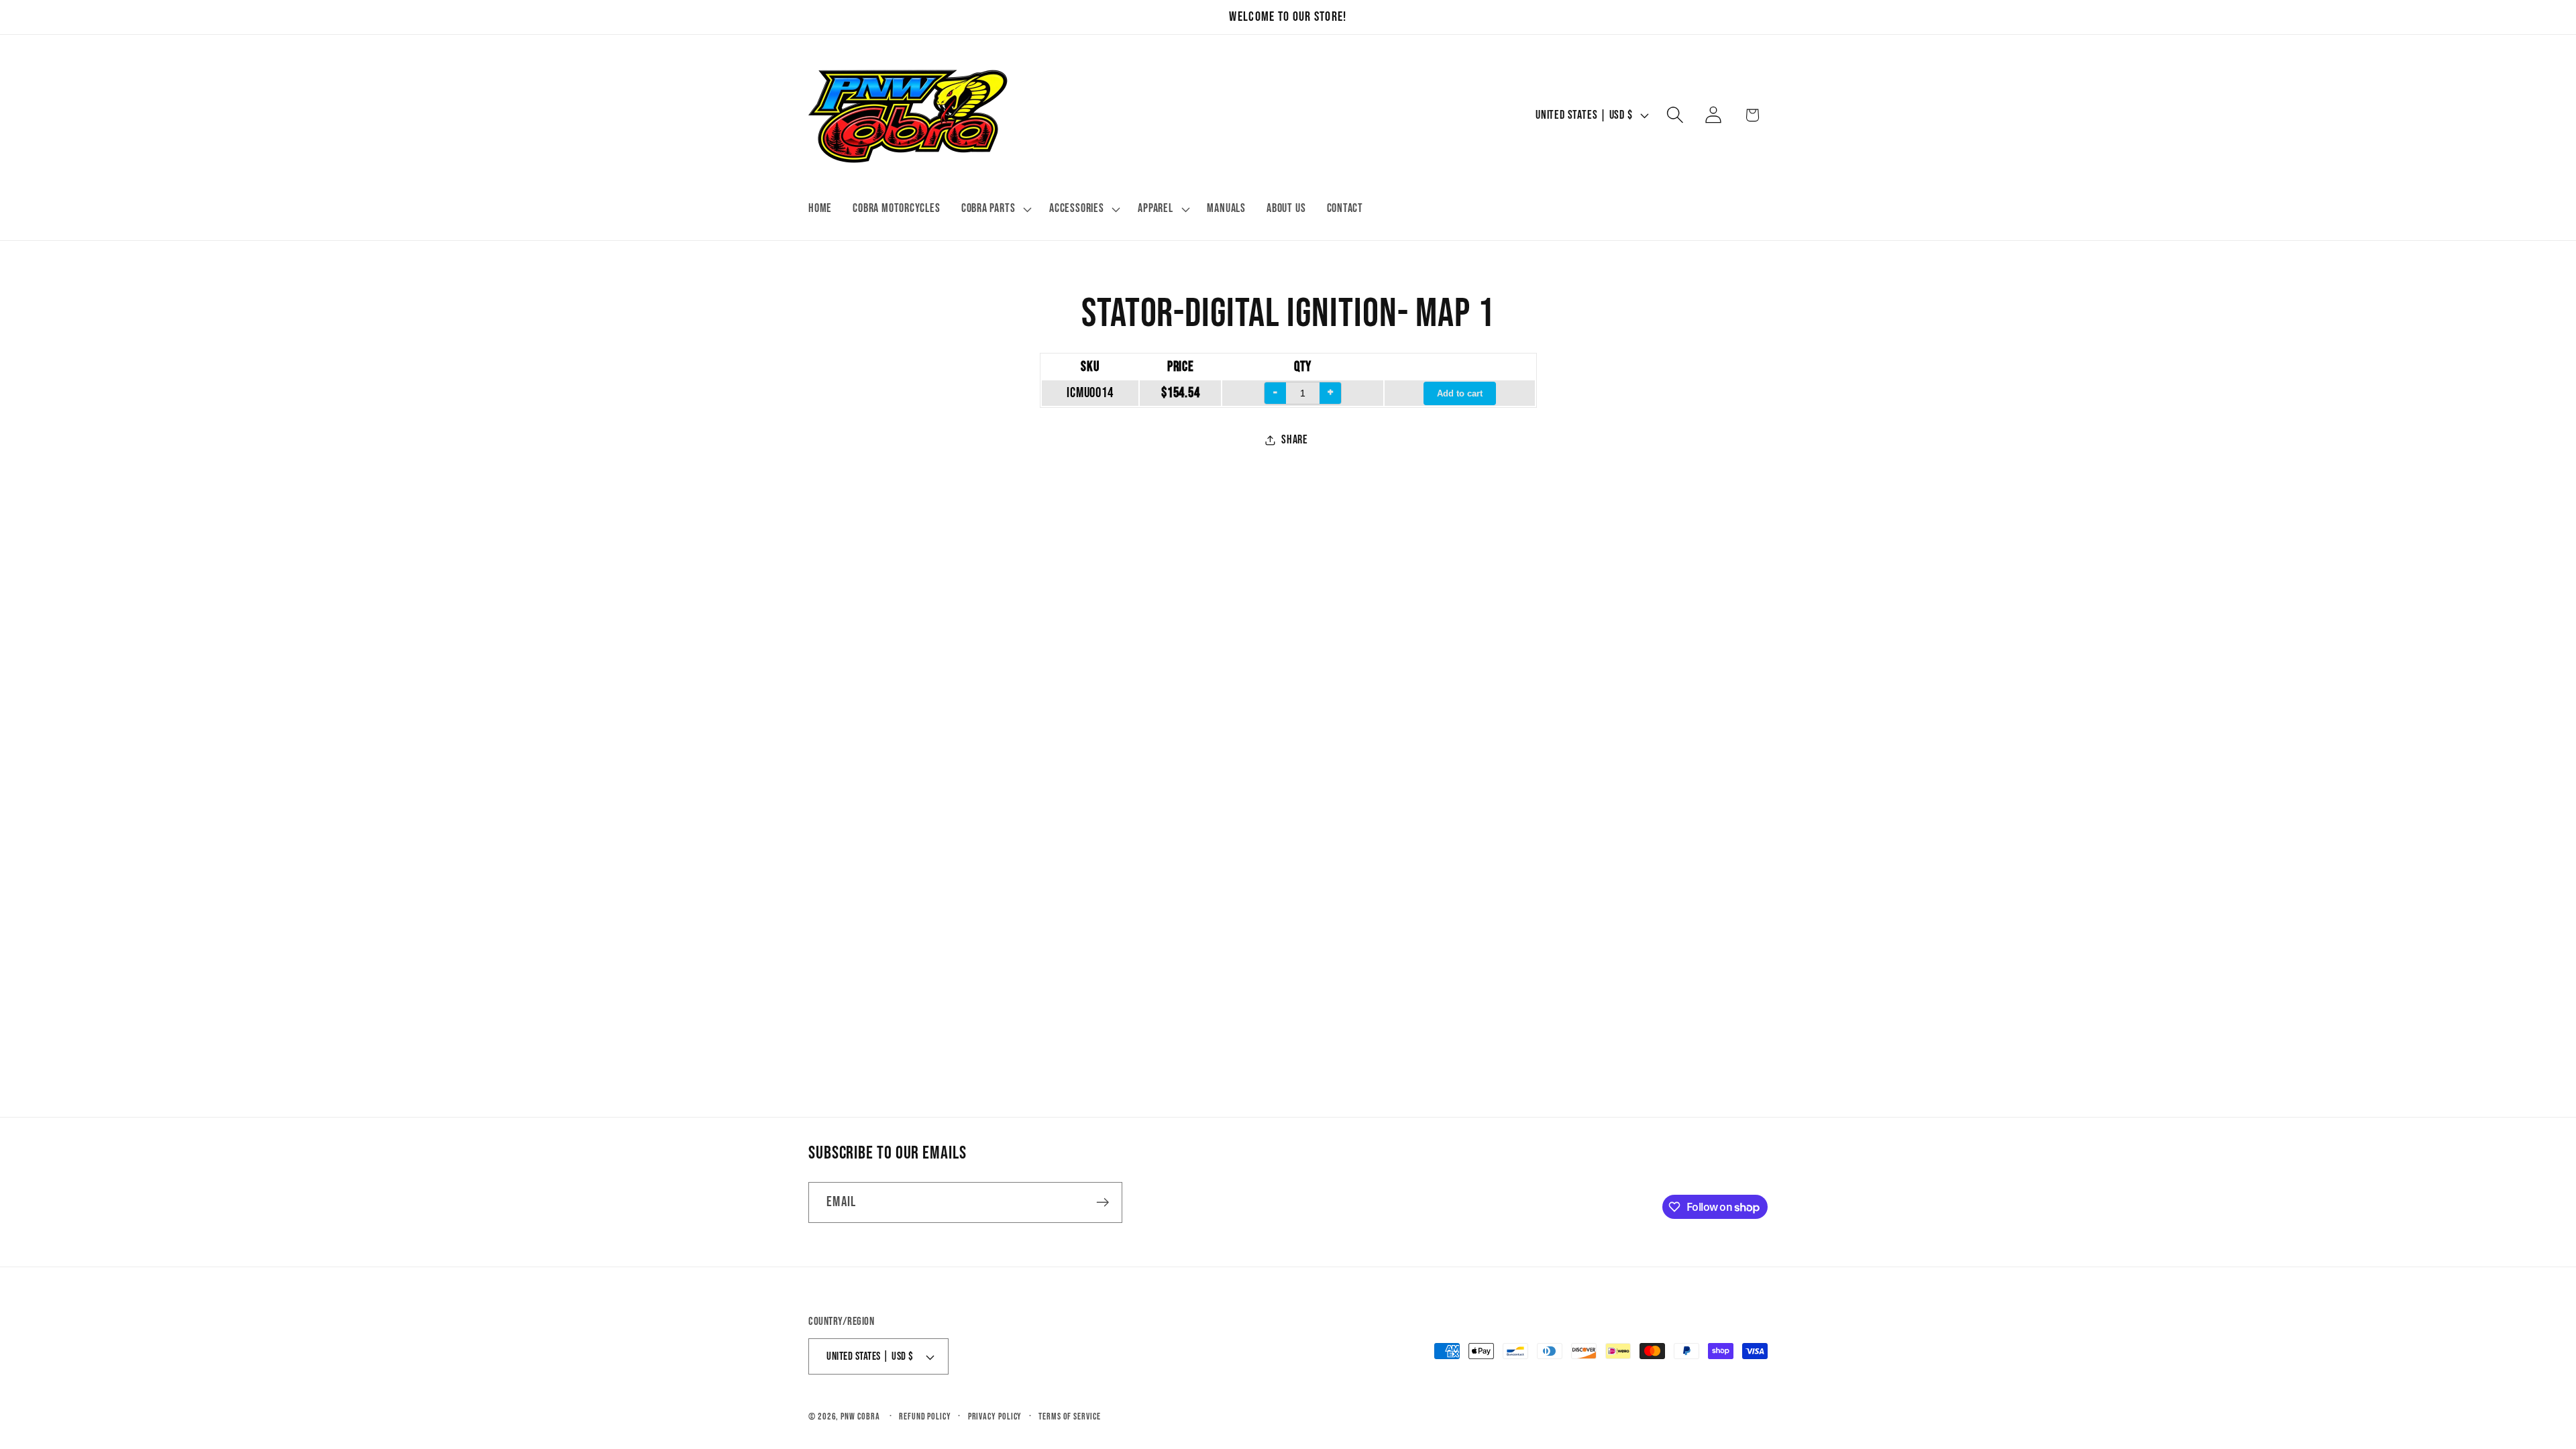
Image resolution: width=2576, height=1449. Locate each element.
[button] (995, 209)
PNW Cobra (860, 1416)
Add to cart (1460, 393)
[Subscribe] (1103, 1202)
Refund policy (925, 1416)
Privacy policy (995, 1416)
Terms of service (1070, 1416)
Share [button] (1295, 440)
